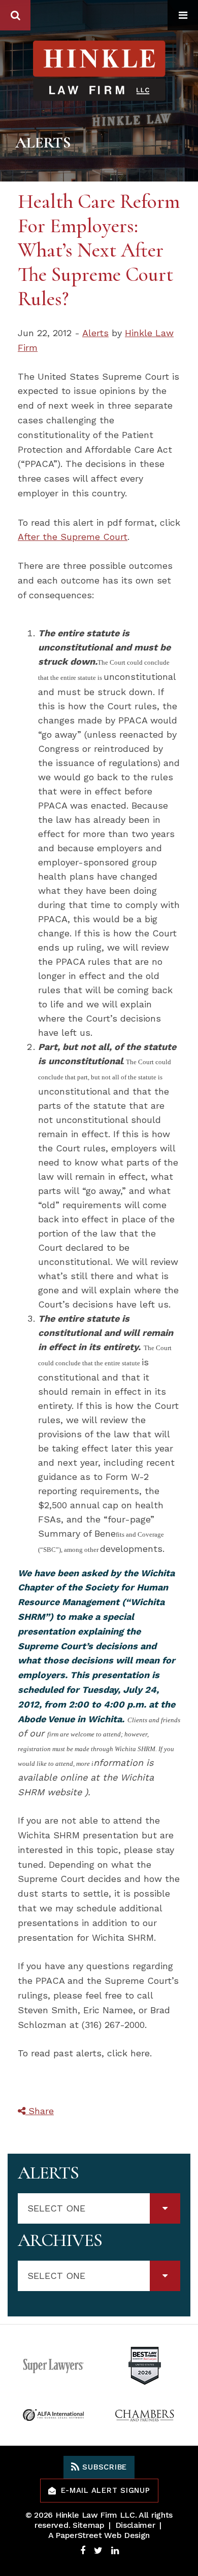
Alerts (95, 333)
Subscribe (104, 2467)
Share (40, 2111)
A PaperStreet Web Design (99, 2535)
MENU (183, 15)
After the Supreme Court (73, 537)
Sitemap (89, 2525)
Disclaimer (135, 2525)
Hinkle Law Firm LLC (95, 2515)
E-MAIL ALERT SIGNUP (105, 2490)
